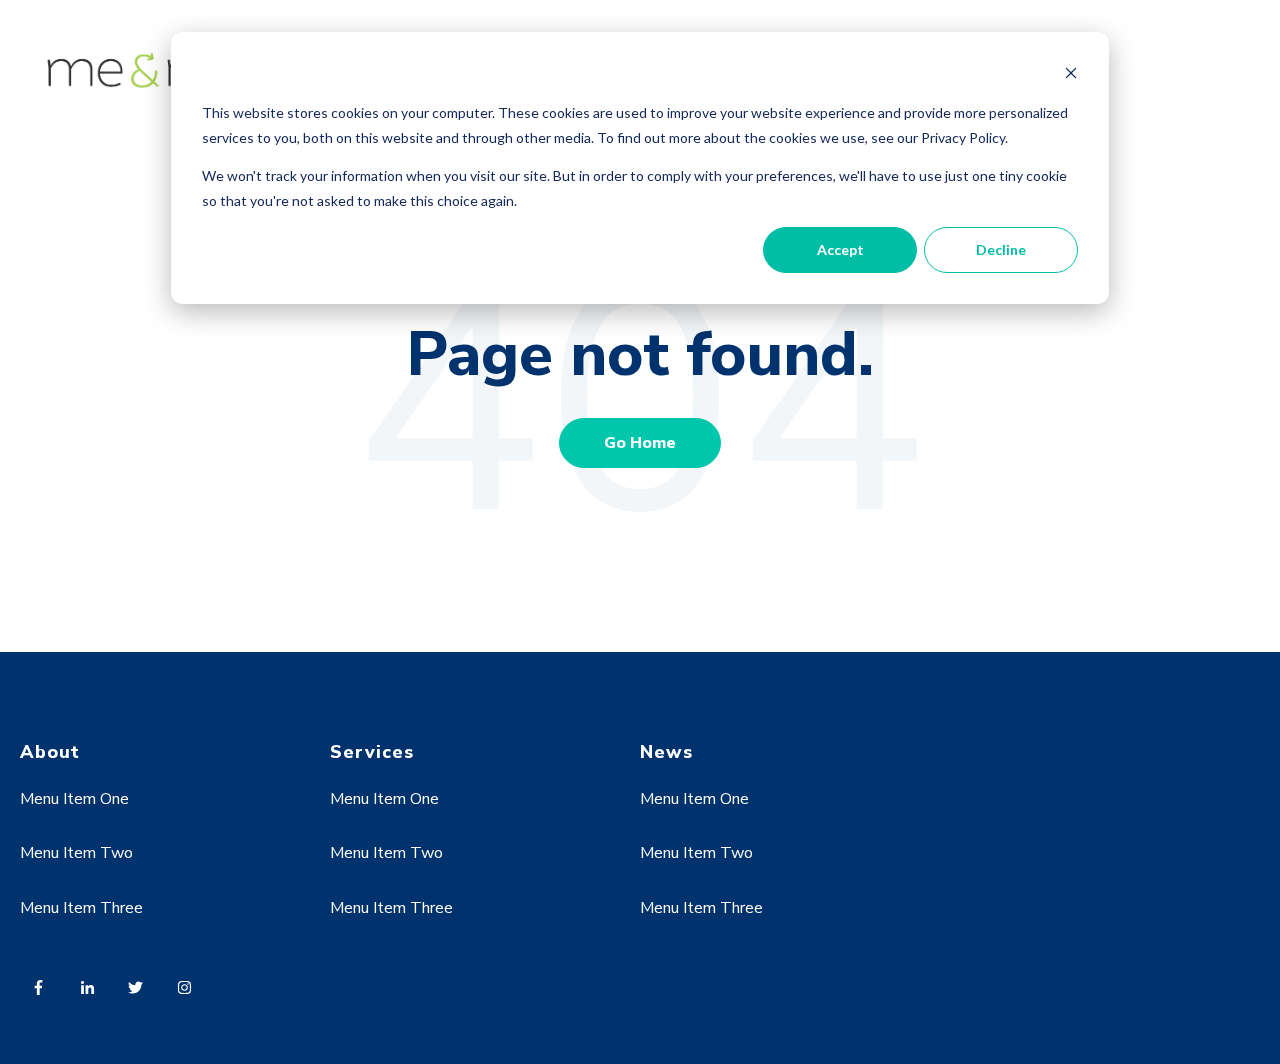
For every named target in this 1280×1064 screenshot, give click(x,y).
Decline (1001, 249)
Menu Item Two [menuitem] (76, 853)
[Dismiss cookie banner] (1071, 75)
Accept (840, 249)
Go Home (640, 443)
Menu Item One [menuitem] (74, 799)
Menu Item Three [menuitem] (81, 908)
